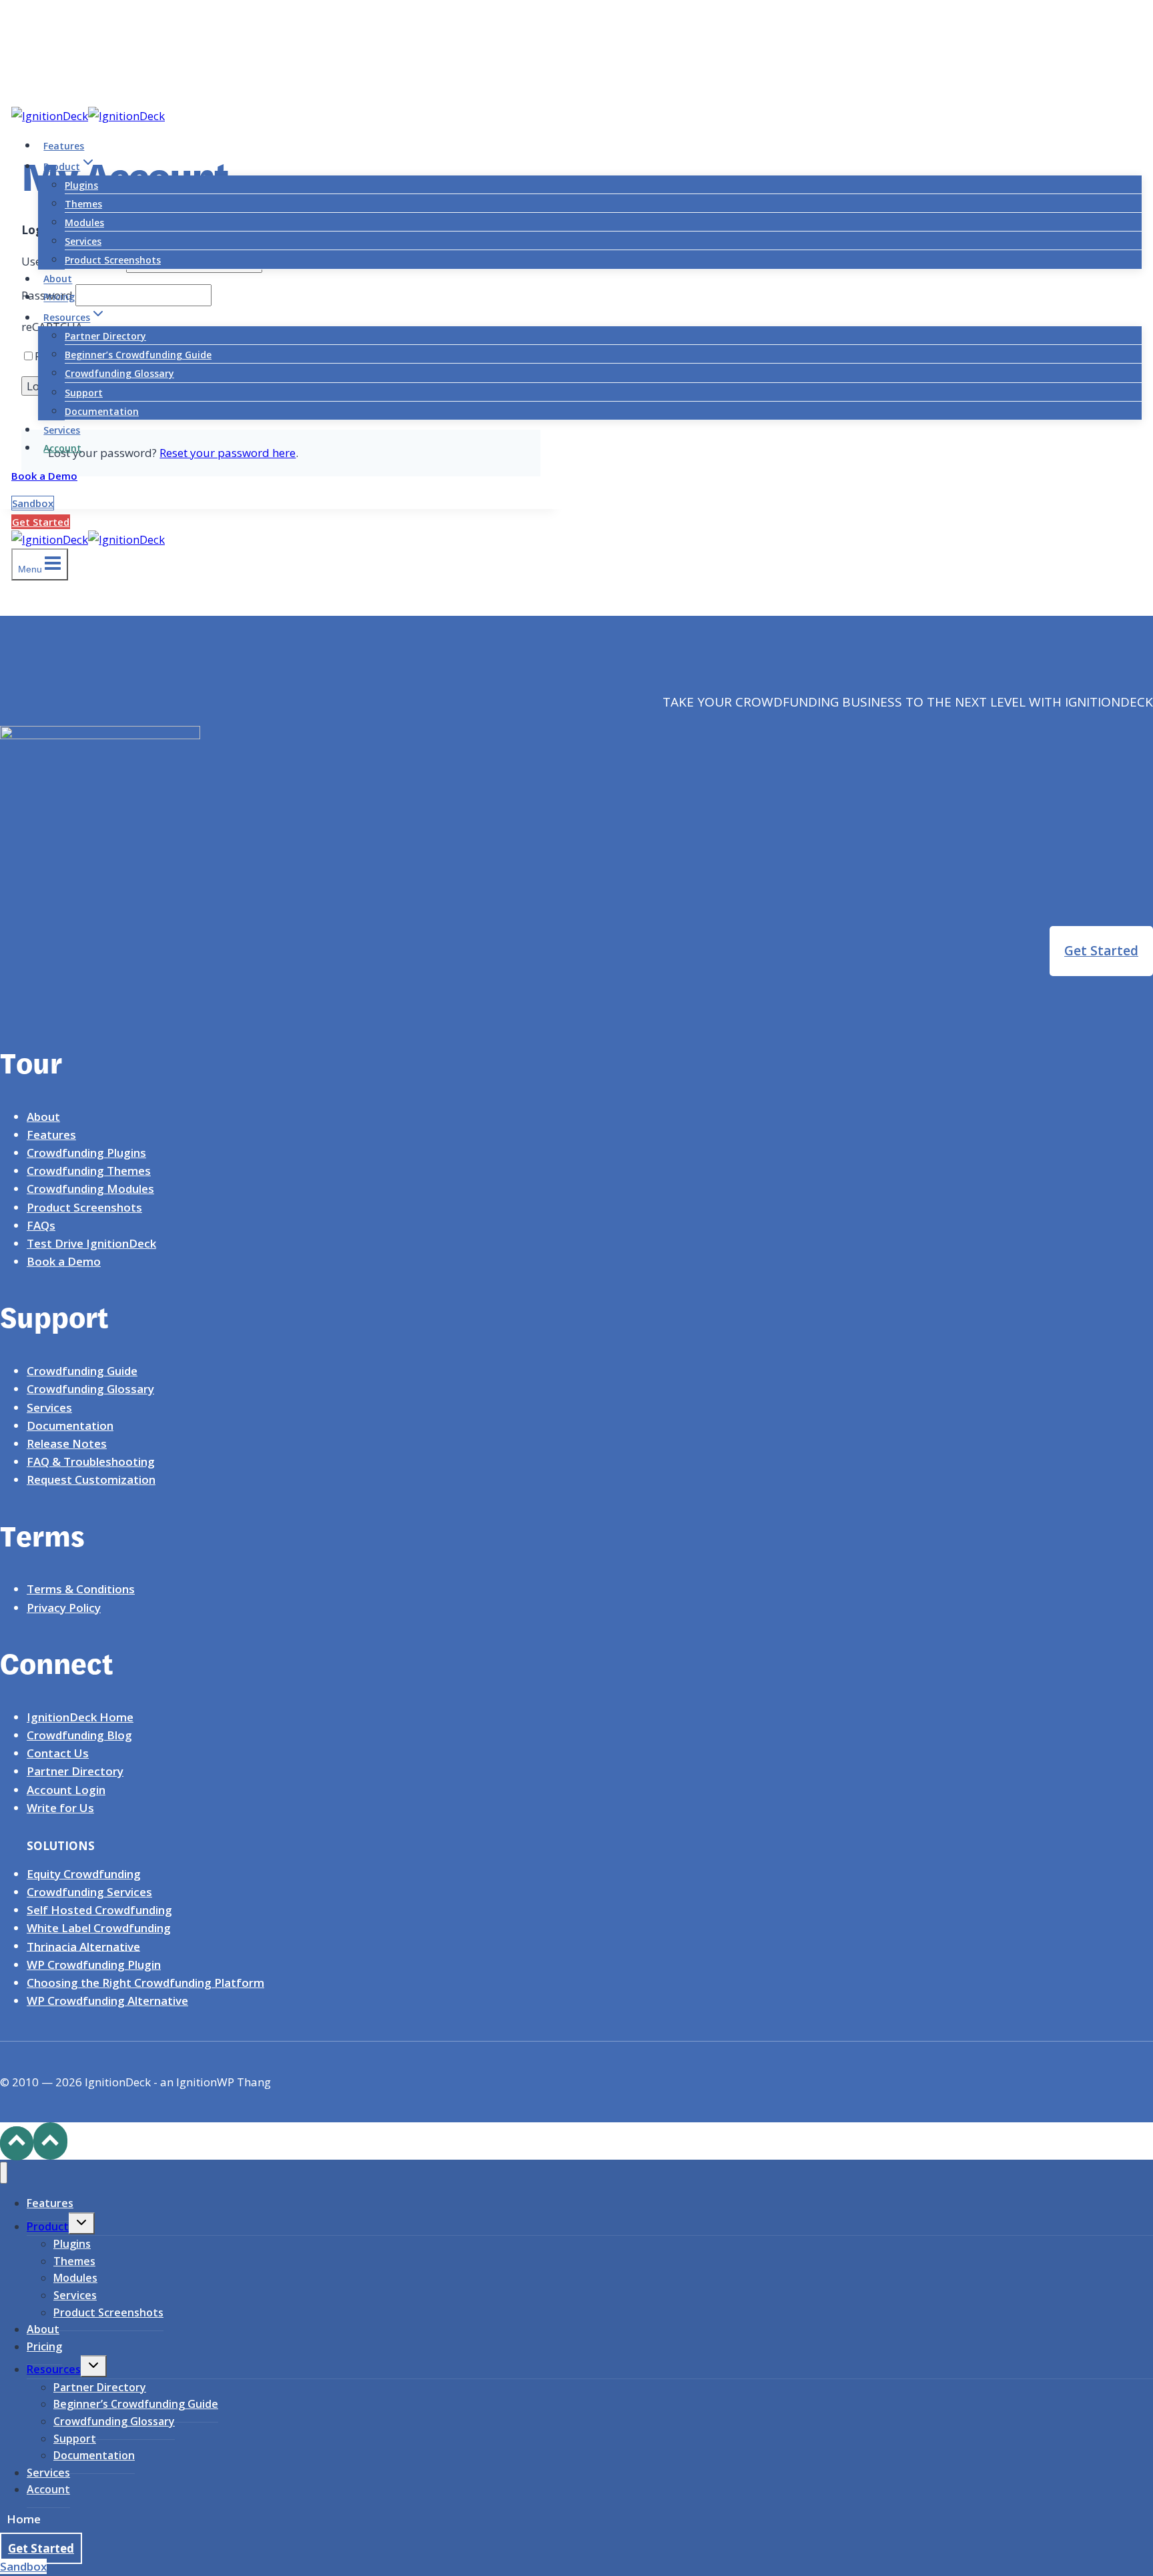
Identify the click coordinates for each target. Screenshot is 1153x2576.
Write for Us (60, 1808)
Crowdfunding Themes (89, 1171)
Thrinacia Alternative (83, 1946)
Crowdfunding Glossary (119, 373)
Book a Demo (44, 476)
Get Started (41, 522)
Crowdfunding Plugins (86, 1153)
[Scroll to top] (17, 2143)
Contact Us (58, 1753)
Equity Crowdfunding (84, 1874)
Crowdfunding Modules (90, 1189)
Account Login (66, 1790)
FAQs (41, 1225)
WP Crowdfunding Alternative (107, 2001)
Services (83, 241)
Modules (84, 223)
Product (48, 2226)
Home (24, 2519)
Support (84, 393)
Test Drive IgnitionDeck (91, 1243)
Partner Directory (105, 336)
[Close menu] (4, 2173)
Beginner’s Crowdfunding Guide (138, 355)
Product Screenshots (113, 260)
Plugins (81, 185)
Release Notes (67, 1443)
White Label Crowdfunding (99, 1928)
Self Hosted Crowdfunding (99, 1910)
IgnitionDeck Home (80, 1717)
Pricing (59, 297)
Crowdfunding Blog (79, 1735)
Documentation (102, 411)
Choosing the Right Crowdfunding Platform (145, 1983)
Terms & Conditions (81, 1589)
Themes (83, 204)
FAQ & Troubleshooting (91, 1461)
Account (62, 448)
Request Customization (91, 1479)
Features (64, 146)
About (58, 279)
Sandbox (33, 503)
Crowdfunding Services (89, 1892)
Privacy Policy (64, 1608)
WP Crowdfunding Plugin (94, 1965)
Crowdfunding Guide (82, 1371)
